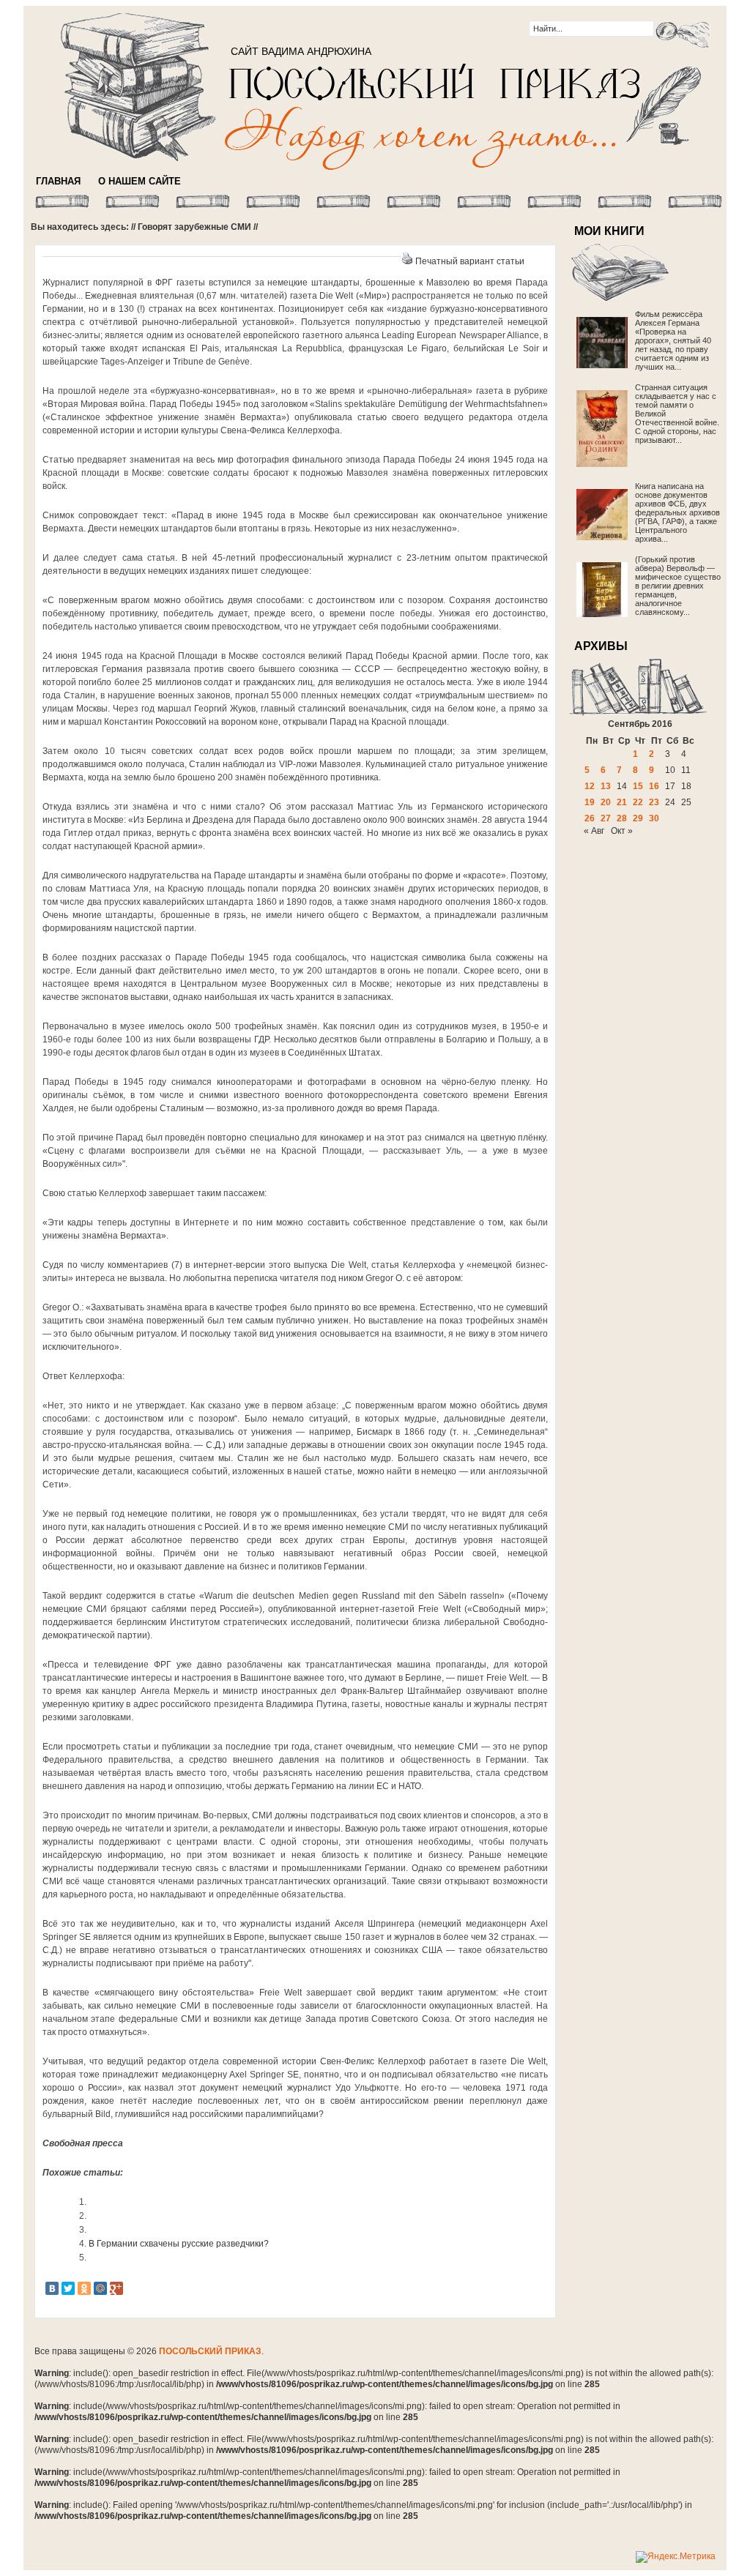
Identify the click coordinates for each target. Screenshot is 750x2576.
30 (654, 818)
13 (606, 786)
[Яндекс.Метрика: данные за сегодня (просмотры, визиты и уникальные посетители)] (676, 2557)
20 (606, 802)
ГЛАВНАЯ (58, 181)
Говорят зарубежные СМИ (194, 227)
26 (590, 818)
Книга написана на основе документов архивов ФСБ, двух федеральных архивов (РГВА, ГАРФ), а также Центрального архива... (677, 512)
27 (606, 818)
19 (590, 802)
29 (638, 818)
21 (622, 802)
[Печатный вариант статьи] (407, 261)
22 (638, 802)
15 (638, 786)
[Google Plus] (116, 2288)
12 (590, 786)
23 (654, 802)
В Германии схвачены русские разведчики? (179, 2244)
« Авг (594, 831)
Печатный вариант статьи (470, 261)
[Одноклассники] (84, 2288)
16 (654, 786)
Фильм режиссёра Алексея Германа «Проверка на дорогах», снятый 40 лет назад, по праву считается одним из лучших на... (673, 340)
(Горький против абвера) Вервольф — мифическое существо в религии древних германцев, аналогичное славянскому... (678, 586)
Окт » (622, 831)
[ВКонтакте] (52, 2288)
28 (622, 818)
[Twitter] (68, 2288)
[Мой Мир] (100, 2288)
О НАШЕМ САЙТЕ (140, 181)
